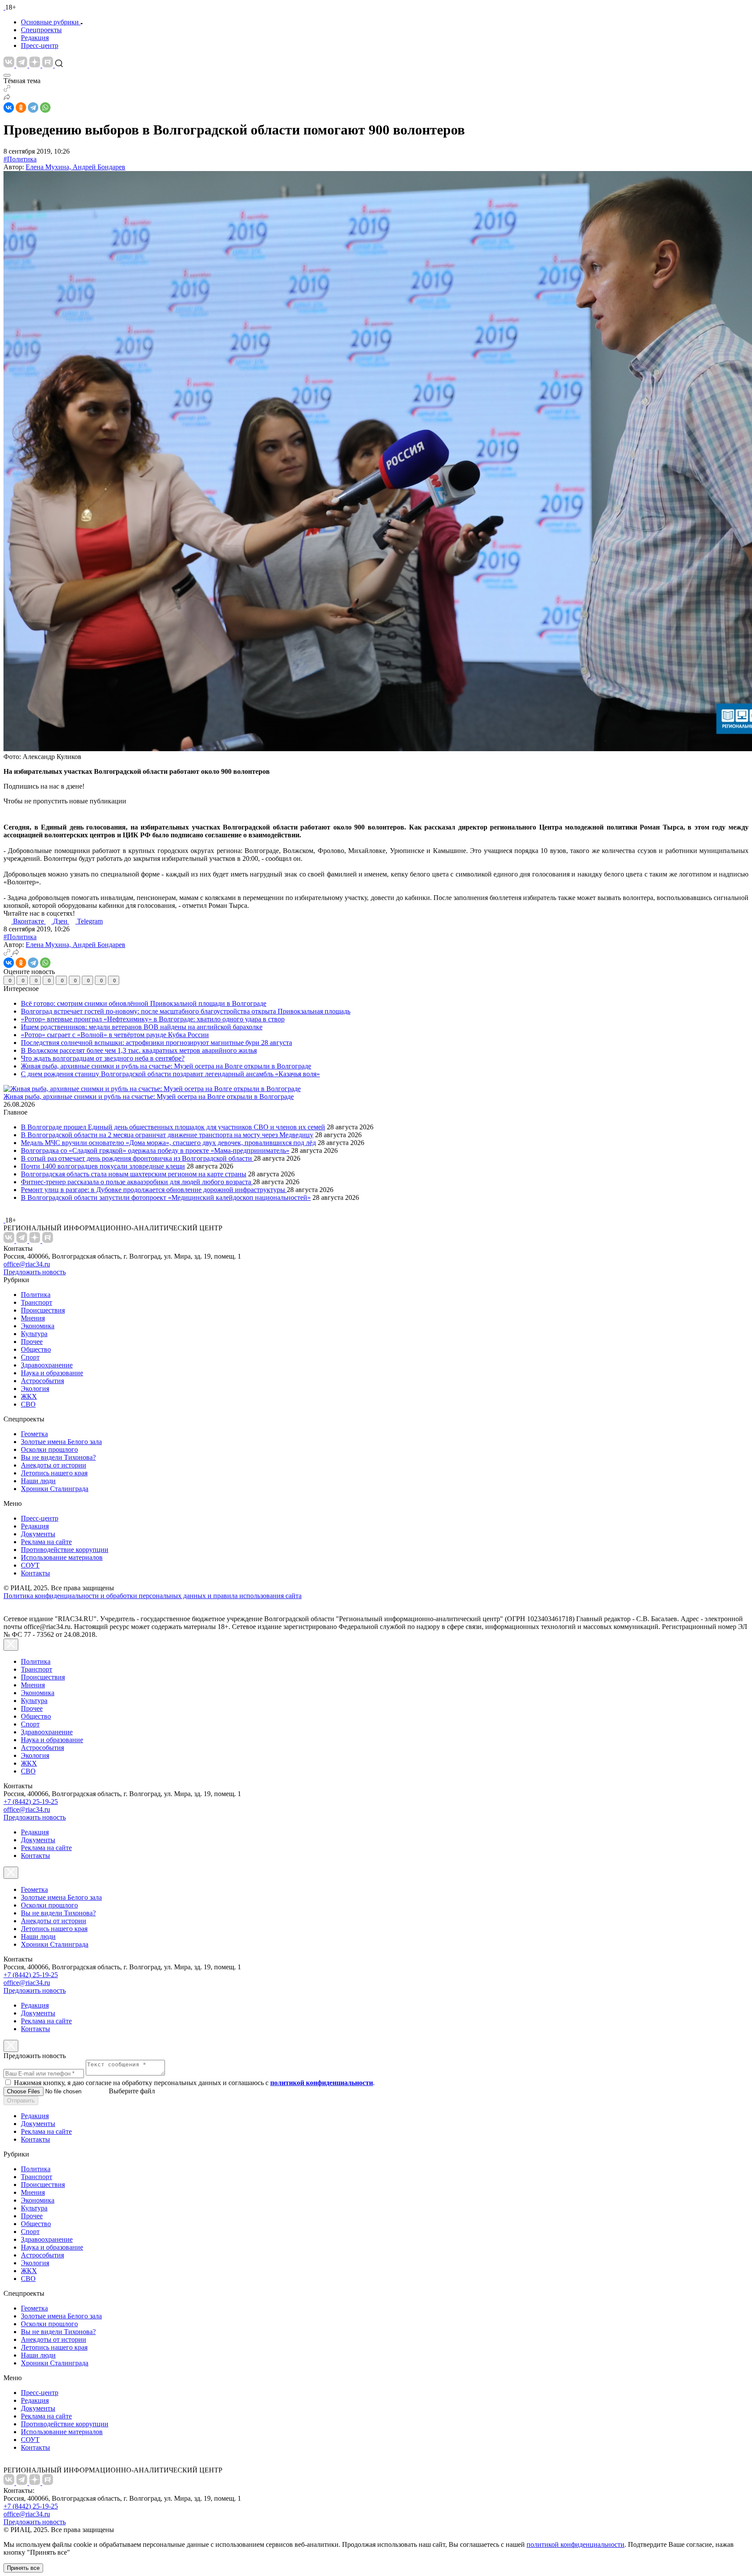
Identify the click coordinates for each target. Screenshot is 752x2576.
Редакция (35, 38)
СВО (28, 1404)
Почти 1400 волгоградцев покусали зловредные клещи (103, 1166)
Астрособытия (42, 1381)
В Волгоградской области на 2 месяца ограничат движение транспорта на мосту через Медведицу (167, 1135)
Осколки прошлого (49, 1449)
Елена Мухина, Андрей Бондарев (76, 167)
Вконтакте (29, 921)
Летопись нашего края (54, 1473)
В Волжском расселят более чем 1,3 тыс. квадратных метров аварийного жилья (139, 1050)
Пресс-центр (40, 45)
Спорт (30, 1357)
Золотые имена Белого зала (61, 1442)
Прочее (32, 1342)
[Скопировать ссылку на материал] (7, 89)
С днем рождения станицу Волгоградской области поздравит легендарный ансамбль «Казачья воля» (170, 1074)
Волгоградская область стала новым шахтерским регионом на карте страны (134, 1174)
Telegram (90, 921)
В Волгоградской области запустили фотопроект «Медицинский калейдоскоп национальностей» (166, 1197)
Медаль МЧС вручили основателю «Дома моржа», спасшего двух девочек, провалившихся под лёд (168, 1143)
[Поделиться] (7, 98)
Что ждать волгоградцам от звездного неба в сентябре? (103, 1058)
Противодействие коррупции (65, 1550)
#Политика (20, 159)
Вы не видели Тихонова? (58, 1457)
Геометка (34, 1434)
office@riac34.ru (27, 1264)
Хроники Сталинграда (55, 1489)
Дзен (61, 921)
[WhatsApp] (45, 107)
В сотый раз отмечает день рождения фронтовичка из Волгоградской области (137, 1158)
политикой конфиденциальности (576, 2544)
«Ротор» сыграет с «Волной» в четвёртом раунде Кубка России (115, 1035)
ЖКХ (29, 1396)
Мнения (33, 1318)
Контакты (35, 1573)
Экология (35, 1389)
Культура (34, 1334)
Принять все (23, 2568)
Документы (38, 1534)
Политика (36, 1295)
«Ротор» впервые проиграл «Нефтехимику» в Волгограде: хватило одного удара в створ (153, 1019)
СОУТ (30, 1565)
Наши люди (38, 1481)
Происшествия (43, 1310)
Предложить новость (35, 1272)
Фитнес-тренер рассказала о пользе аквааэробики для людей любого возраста (137, 1182)
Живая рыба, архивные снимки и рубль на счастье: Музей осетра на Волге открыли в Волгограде (166, 1066)
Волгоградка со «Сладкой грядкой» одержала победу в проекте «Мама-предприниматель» (155, 1150)
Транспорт (37, 1302)
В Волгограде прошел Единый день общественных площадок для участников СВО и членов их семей (173, 1127)
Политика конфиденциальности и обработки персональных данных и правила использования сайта (153, 1596)
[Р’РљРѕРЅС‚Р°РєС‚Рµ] (9, 107)
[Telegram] (33, 107)
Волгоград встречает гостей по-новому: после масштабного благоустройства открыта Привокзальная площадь (186, 1011)
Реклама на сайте (46, 1542)
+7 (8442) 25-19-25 (31, 1802)
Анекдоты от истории (54, 1465)
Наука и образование (52, 1373)
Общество (36, 1349)
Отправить (21, 2101)
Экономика (38, 1326)
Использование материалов (62, 1557)
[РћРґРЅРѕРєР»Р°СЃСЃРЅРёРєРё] (21, 107)
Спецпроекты (41, 30)
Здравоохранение (47, 1365)
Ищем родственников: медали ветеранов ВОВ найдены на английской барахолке (142, 1027)
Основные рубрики (50, 22)
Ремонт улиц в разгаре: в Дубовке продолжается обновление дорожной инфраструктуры (154, 1190)
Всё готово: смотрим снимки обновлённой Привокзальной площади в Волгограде (144, 1003)
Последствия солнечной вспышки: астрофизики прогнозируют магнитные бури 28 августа (156, 1043)
